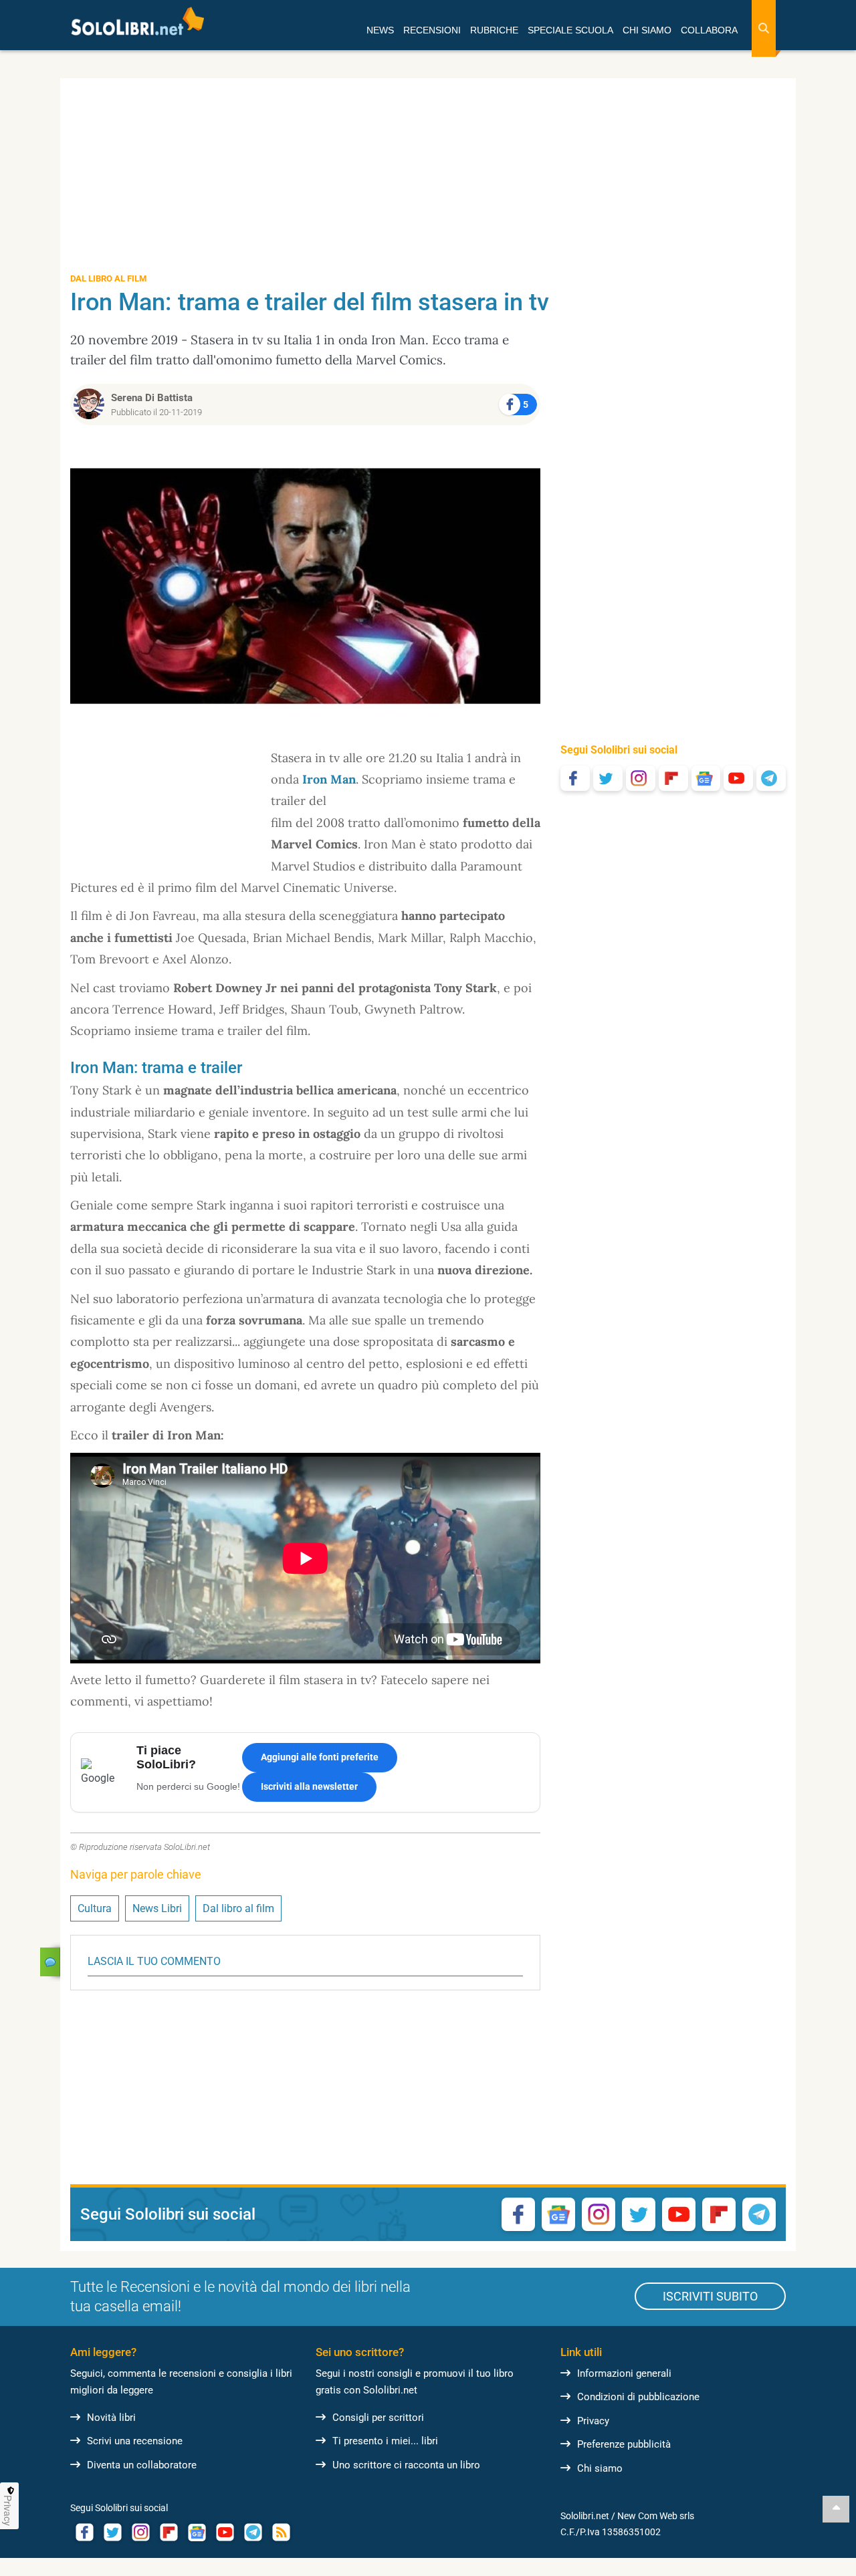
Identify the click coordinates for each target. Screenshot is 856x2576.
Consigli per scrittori (378, 2418)
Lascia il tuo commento (154, 1961)
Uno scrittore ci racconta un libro (406, 2465)
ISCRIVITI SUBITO (710, 2296)
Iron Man (329, 779)
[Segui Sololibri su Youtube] (738, 778)
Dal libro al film (238, 1908)
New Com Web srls (656, 2516)
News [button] (380, 30)
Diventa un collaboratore (142, 2465)
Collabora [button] (709, 30)
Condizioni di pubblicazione (638, 2397)
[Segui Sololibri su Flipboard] (673, 778)
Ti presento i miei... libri (385, 2441)
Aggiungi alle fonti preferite (320, 1757)
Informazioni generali (624, 2373)
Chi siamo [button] (647, 30)
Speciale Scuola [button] (570, 30)
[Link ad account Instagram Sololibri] (140, 2532)
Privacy (593, 2421)
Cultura (95, 1908)
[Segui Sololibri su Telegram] (771, 778)
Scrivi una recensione (135, 2441)
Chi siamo (600, 2468)
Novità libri (111, 2418)
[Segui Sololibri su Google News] (706, 778)
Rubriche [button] (494, 30)
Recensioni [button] (432, 30)
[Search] (764, 28)
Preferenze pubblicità (624, 2444)
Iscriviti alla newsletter (309, 1786)
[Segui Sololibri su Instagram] (641, 778)
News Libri (157, 1908)
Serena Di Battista (152, 398)
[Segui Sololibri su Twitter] (608, 778)
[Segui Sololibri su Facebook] (575, 778)
